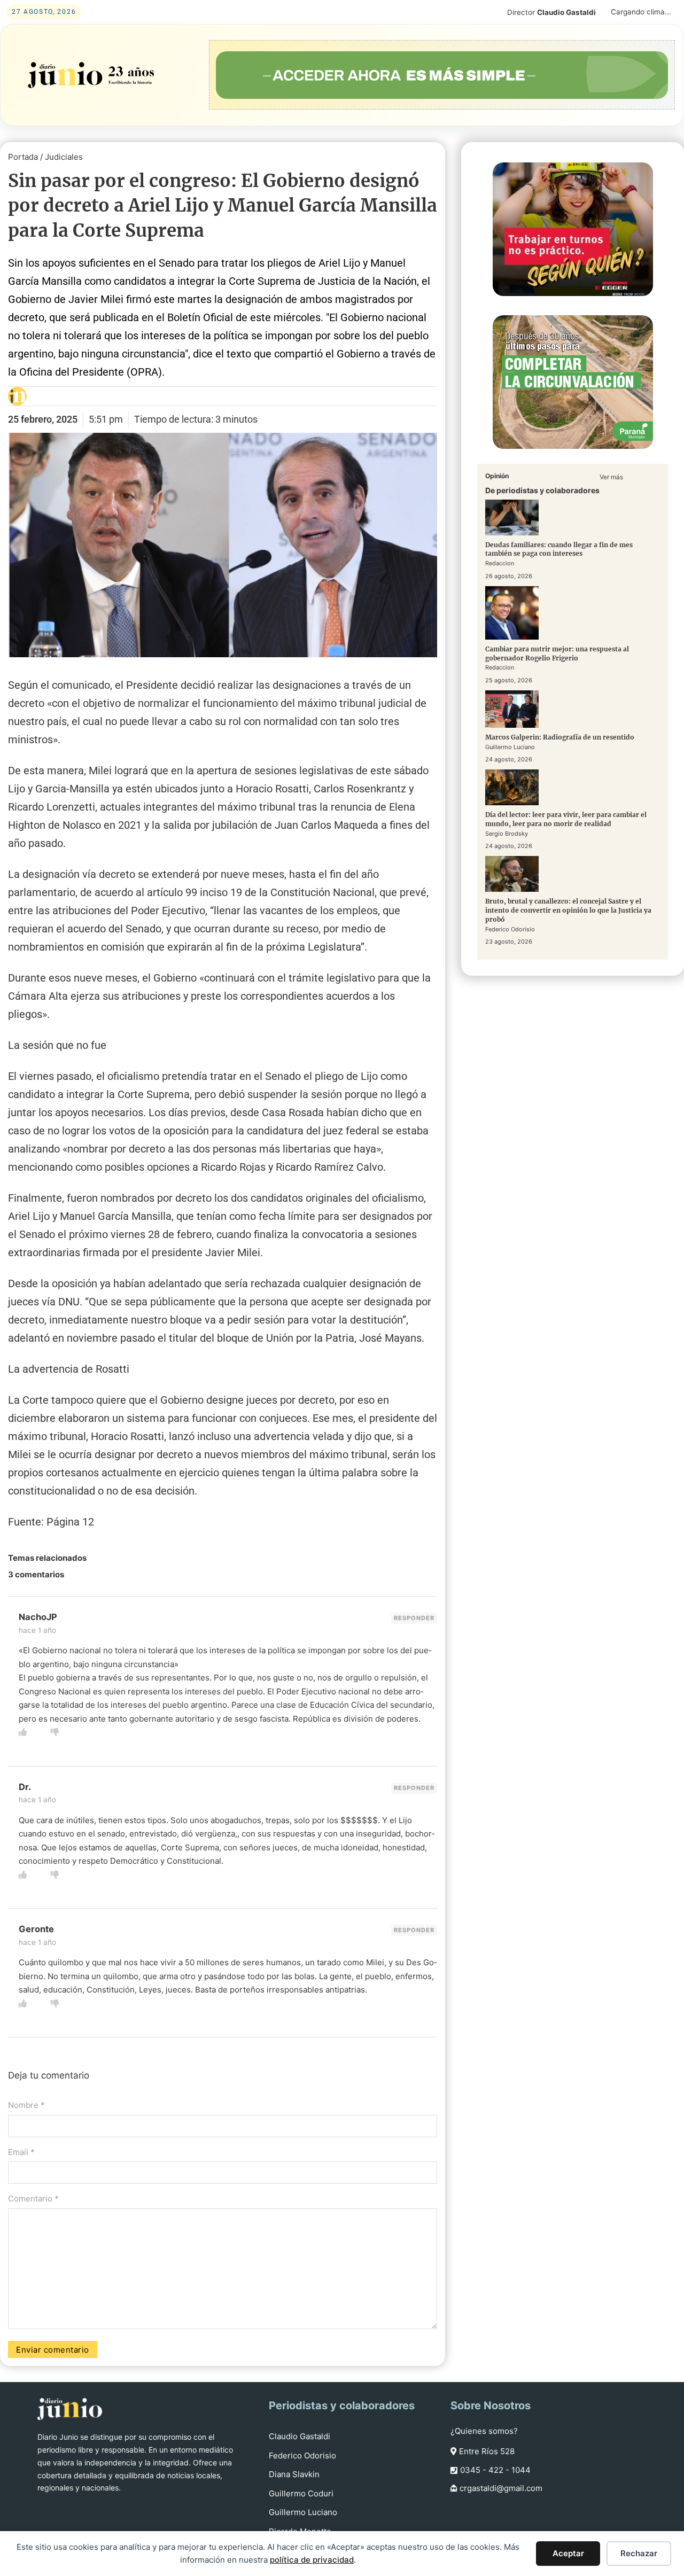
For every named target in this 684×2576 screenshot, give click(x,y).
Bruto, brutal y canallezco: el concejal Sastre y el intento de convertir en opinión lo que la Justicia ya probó (568, 910)
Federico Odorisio (302, 2456)
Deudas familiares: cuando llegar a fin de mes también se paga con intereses (559, 549)
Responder (414, 1618)
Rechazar (639, 2553)
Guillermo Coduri (301, 2493)
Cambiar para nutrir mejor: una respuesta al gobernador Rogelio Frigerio (557, 653)
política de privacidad (312, 2560)
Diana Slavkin (294, 2474)
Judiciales (64, 157)
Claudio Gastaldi (300, 2436)
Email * (21, 2152)
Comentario (33, 2198)
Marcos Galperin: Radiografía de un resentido (560, 737)
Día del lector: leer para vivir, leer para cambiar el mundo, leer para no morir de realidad (566, 819)
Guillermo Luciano (303, 2512)
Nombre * (26, 2105)
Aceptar (568, 2553)
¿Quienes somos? (484, 2431)
